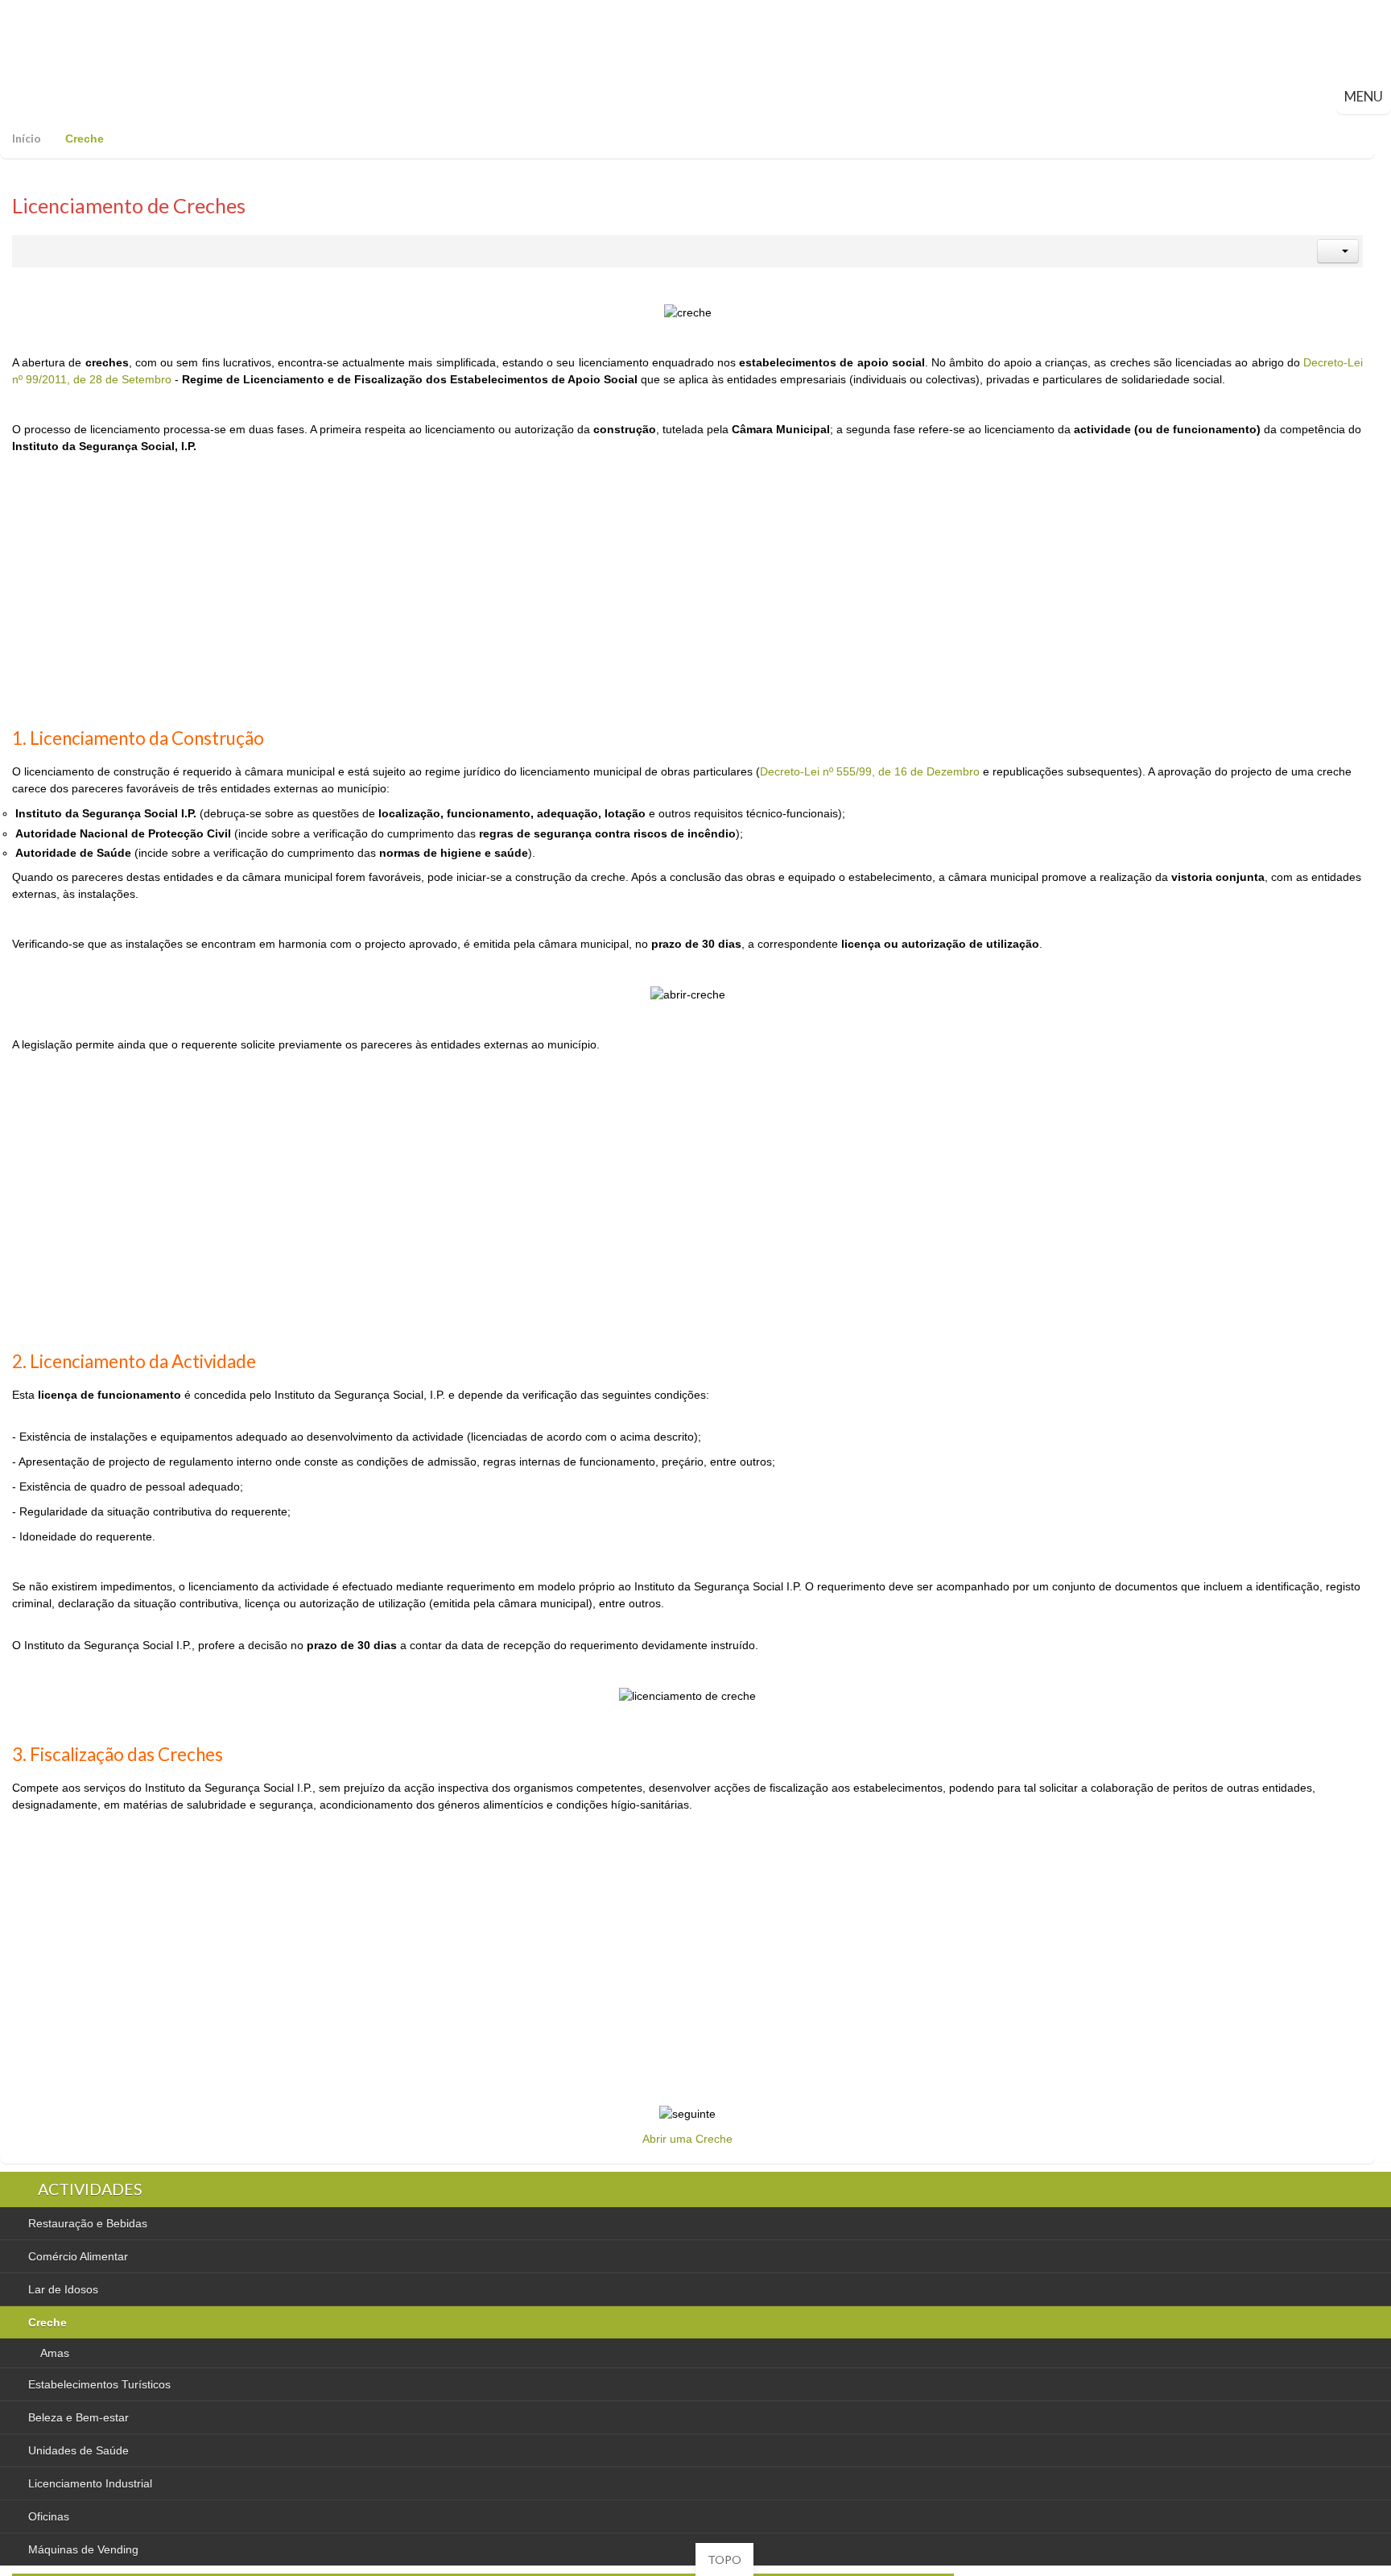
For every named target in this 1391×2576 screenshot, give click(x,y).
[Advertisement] (688, 601)
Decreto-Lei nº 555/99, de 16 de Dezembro (870, 771)
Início (27, 138)
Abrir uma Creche (687, 2139)
